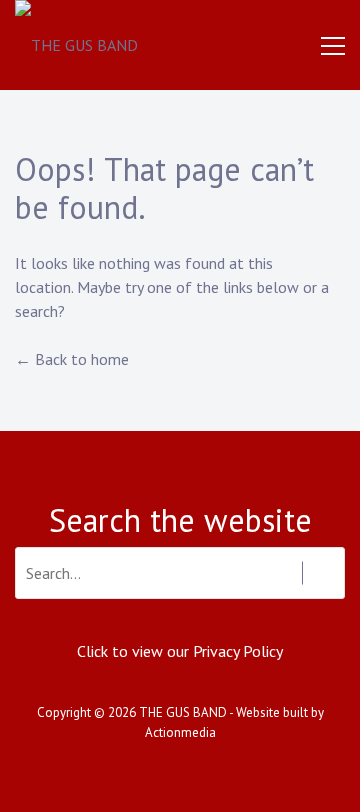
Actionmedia (180, 732)
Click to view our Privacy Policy (180, 651)
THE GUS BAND (183, 712)
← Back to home (72, 359)
